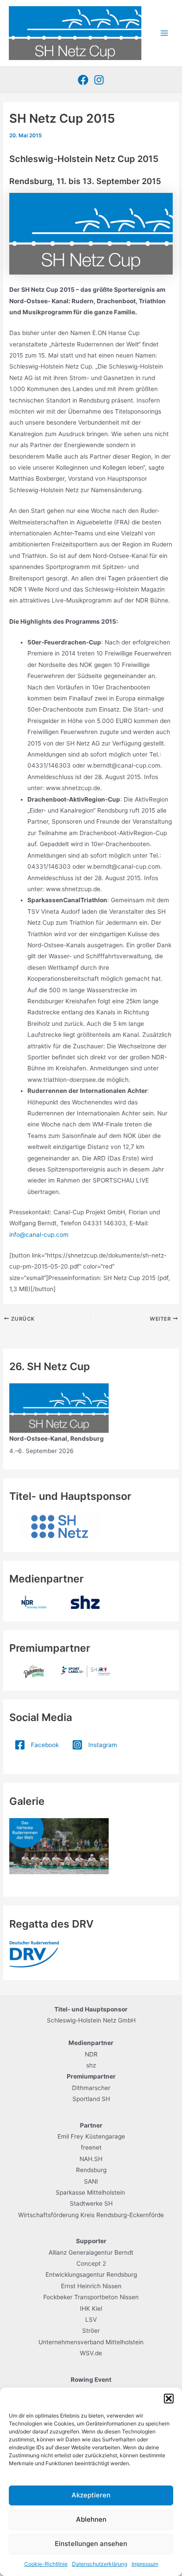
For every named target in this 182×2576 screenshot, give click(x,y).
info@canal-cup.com (39, 1235)
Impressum (145, 2564)
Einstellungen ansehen (91, 2544)
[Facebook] (83, 80)
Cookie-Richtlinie (46, 2564)
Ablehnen (91, 2519)
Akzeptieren (91, 2495)
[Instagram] (99, 80)
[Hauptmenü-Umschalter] (165, 33)
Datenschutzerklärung (100, 2564)
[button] (169, 2399)
